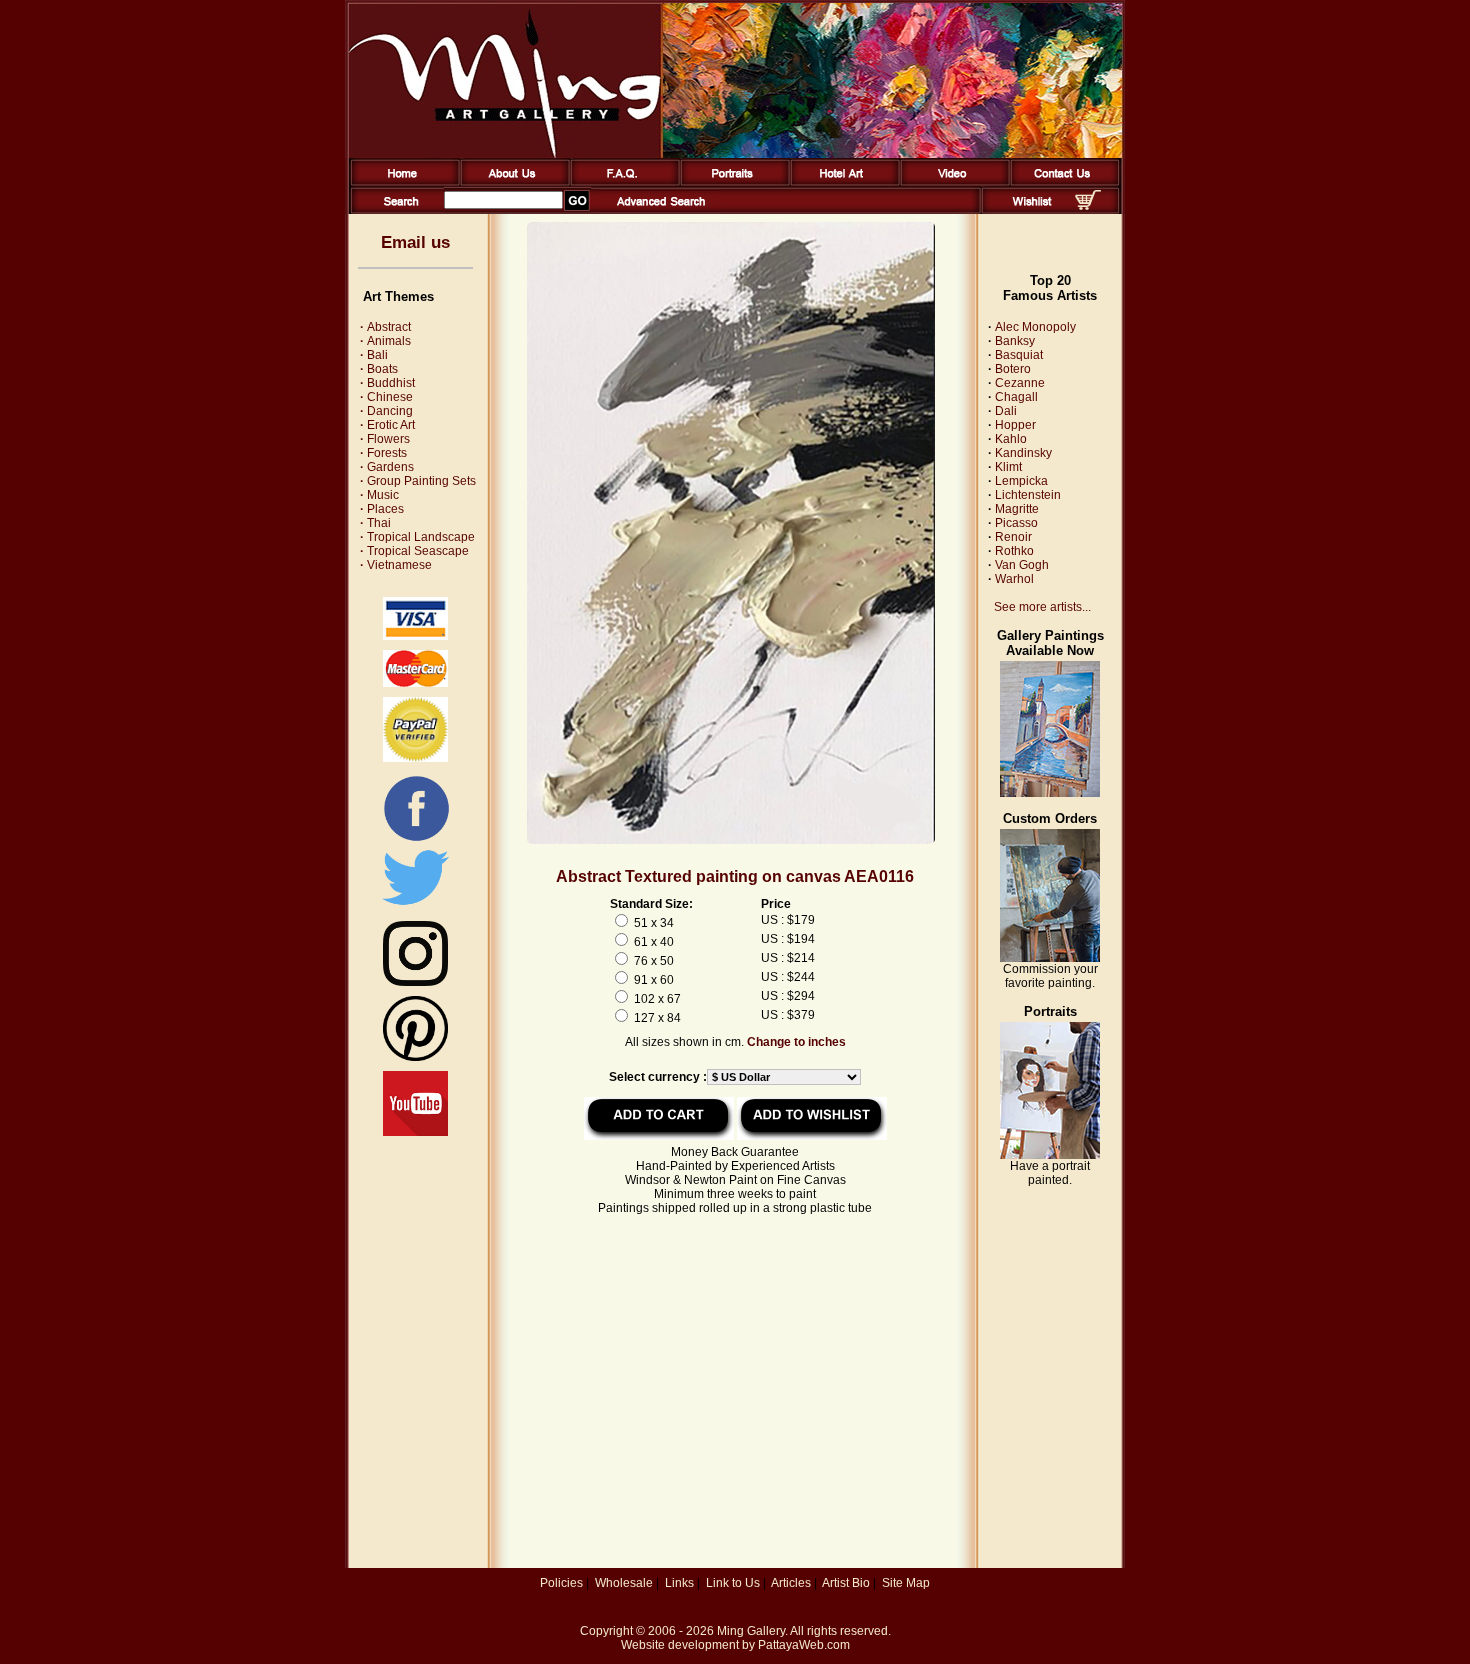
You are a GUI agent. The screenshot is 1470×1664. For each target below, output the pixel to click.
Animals (385, 341)
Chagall (1016, 397)
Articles (791, 1583)
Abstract (385, 327)
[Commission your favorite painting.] (1050, 958)
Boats (379, 369)
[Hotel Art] (841, 182)
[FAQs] (621, 182)
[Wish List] (1032, 210)
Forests (383, 453)
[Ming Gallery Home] (401, 182)
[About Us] (511, 182)
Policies (561, 1583)
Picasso (1016, 523)
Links (679, 1583)
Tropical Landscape (417, 537)
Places (382, 509)
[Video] (951, 182)
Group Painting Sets (418, 481)
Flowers (385, 439)
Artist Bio (846, 1583)
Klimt (1008, 467)
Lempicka (1021, 481)
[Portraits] (731, 182)
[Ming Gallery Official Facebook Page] (416, 840)
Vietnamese (396, 565)
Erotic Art (387, 425)
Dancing (386, 411)
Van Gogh (1022, 565)
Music (379, 495)
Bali (374, 355)
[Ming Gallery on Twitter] (415, 907)
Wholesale (624, 1583)
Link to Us (733, 1583)
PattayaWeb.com (804, 1645)
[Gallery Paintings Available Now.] (1050, 793)
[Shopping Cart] (1088, 206)
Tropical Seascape (414, 551)
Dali (1006, 411)
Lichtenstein (1028, 495)
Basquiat (1019, 355)
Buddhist (387, 383)
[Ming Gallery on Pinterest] (415, 1057)
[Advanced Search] (661, 210)
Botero (1013, 369)
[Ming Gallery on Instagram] (415, 982)
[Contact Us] (1061, 182)
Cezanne (1020, 383)
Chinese (386, 397)
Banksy (1015, 341)
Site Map (906, 1583)
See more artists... (1042, 607)
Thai (375, 523)
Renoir (1013, 537)
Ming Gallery (751, 1631)
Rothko (1014, 551)
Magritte (1017, 509)
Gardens (387, 467)
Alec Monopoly (1035, 327)
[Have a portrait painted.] (1050, 1155)
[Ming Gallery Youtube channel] (415, 1132)
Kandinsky (1023, 453)
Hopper (1015, 425)
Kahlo (1011, 439)
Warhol (1014, 579)
